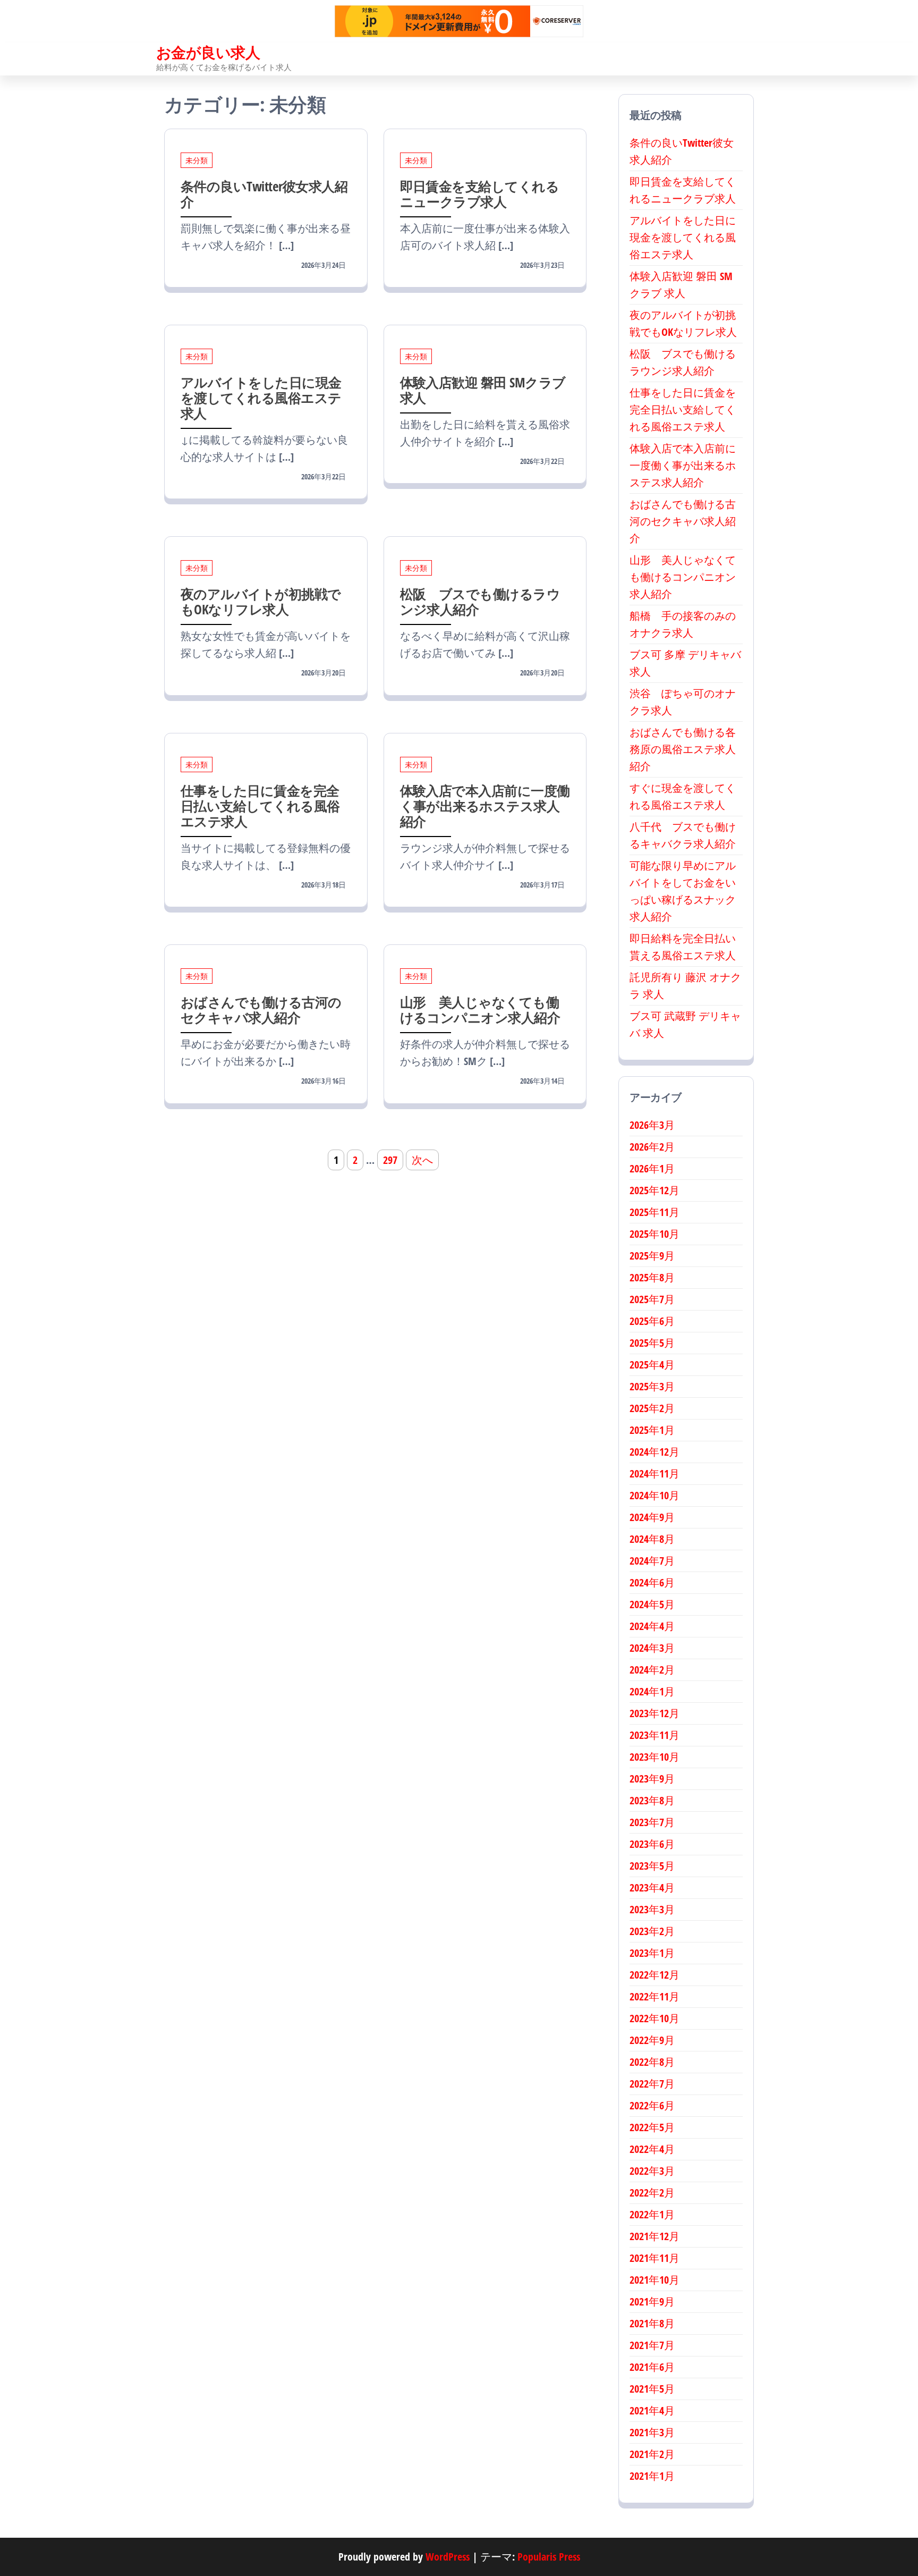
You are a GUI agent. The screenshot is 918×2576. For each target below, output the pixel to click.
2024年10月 (654, 1495)
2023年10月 (654, 1757)
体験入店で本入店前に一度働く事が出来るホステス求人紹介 (485, 806)
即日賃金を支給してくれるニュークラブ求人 (480, 194)
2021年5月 (652, 2389)
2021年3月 (652, 2432)
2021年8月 (652, 2323)
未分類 (197, 160)
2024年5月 (652, 1604)
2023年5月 (652, 1866)
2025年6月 (652, 1321)
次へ (422, 1160)
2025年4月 (652, 1365)
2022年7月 (652, 2084)
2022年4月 (652, 2149)
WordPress (448, 2557)
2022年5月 (652, 2127)
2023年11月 (654, 1735)
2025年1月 (652, 1430)
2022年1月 (652, 2214)
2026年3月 (652, 1125)
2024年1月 (652, 1691)
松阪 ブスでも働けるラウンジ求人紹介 (480, 601)
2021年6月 (652, 2367)
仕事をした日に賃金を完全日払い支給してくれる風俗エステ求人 (260, 806)
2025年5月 (652, 1343)
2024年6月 (652, 1582)
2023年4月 (652, 1887)
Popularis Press (549, 2557)
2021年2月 (652, 2454)
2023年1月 (652, 1953)
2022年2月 (652, 2193)
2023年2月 (652, 1931)
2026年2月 (652, 1147)
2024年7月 (652, 1561)
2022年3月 (652, 2171)
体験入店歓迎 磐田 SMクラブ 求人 (483, 390)
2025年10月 (654, 1234)
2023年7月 (652, 1822)
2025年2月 (652, 1408)
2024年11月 (654, 1473)
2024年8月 (652, 1539)
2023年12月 (654, 1713)
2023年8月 (652, 1800)
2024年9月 (652, 1517)
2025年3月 (652, 1386)
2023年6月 (652, 1844)
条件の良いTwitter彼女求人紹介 (264, 194)
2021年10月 (654, 2280)
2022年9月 (652, 2040)
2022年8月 (652, 2062)
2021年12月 (654, 2236)
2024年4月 (652, 1626)
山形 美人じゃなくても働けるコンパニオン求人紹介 (480, 1010)
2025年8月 (652, 1277)
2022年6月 (652, 2105)
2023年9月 (652, 1779)
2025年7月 (652, 1299)
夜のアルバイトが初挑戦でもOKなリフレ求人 (261, 601)
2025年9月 (652, 1256)
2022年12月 (654, 1975)
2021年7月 (652, 2345)
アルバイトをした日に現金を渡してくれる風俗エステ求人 (261, 398)
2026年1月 (652, 1168)
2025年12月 (654, 1190)
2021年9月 (652, 2301)
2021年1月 (652, 2476)
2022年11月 (654, 1996)
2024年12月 (654, 1452)
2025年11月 (654, 1212)
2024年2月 (652, 1670)
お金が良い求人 (208, 52)
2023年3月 (652, 1909)
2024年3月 (652, 1648)
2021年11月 (654, 2258)
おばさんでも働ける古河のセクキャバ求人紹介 (261, 1010)
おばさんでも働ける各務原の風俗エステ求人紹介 (683, 749)
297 (390, 1160)
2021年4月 (652, 2410)
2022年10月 (654, 2018)
